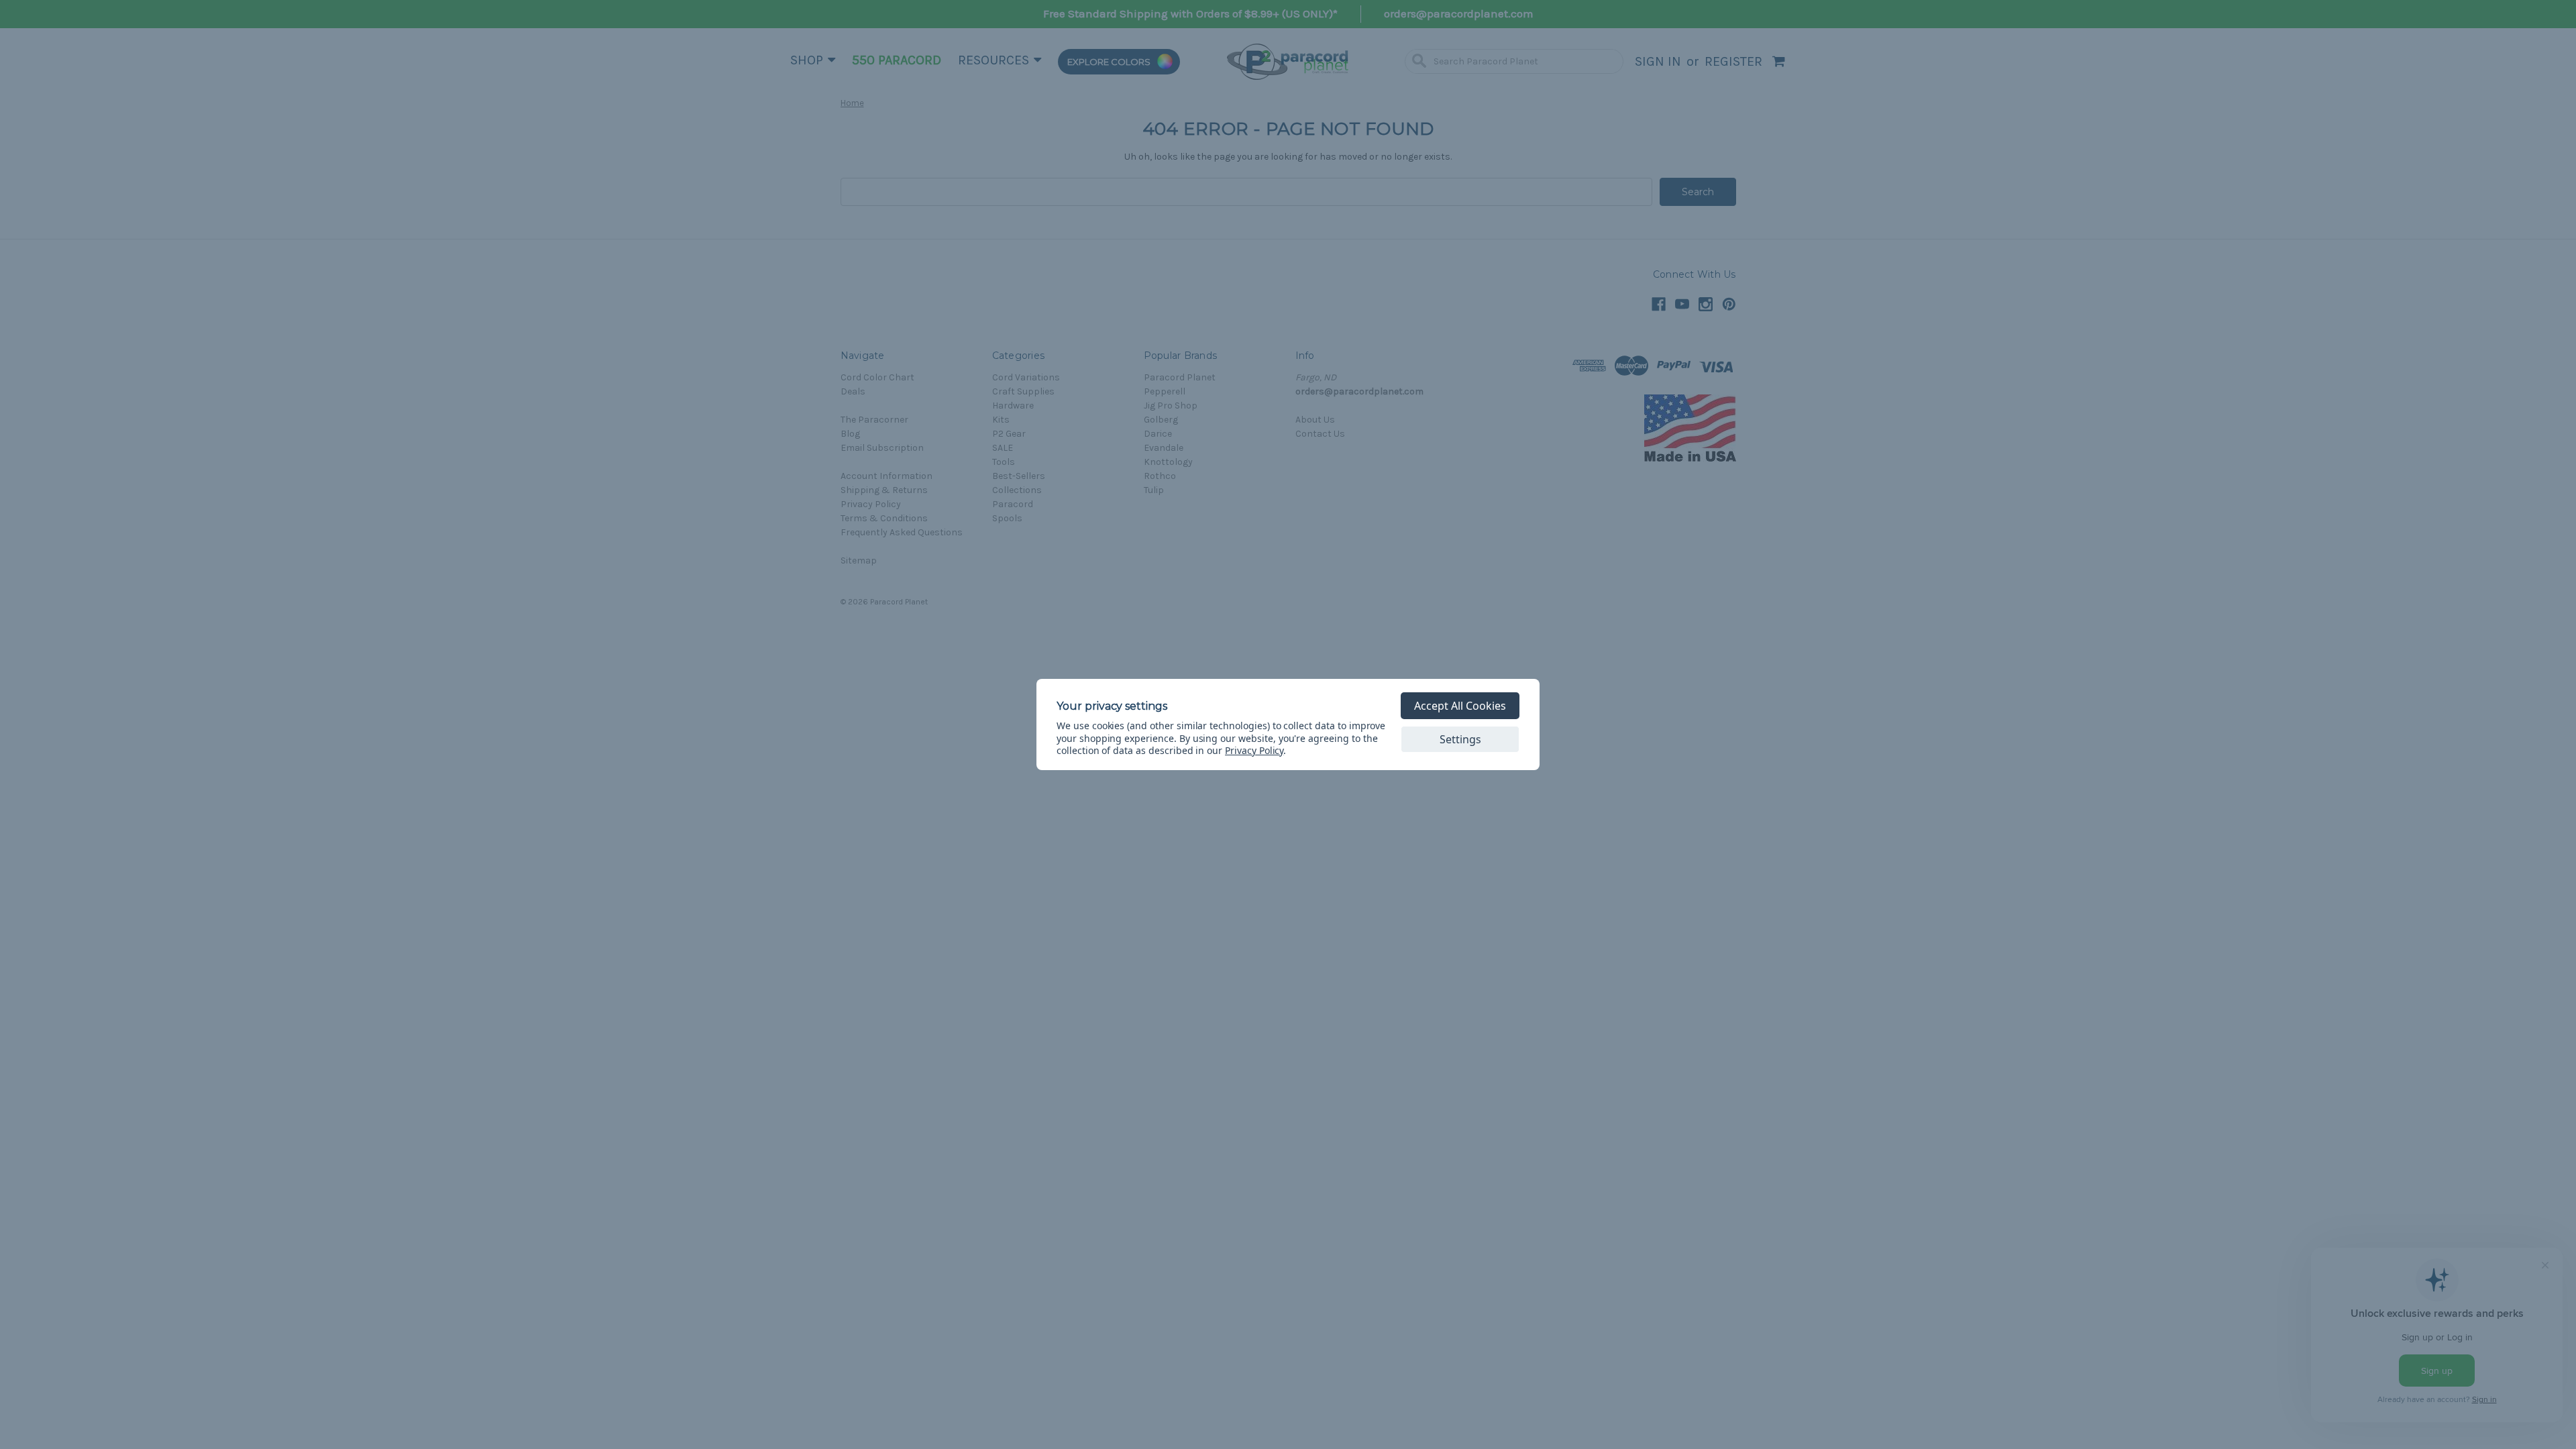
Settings (1460, 739)
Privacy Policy (1254, 750)
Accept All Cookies (1460, 706)
